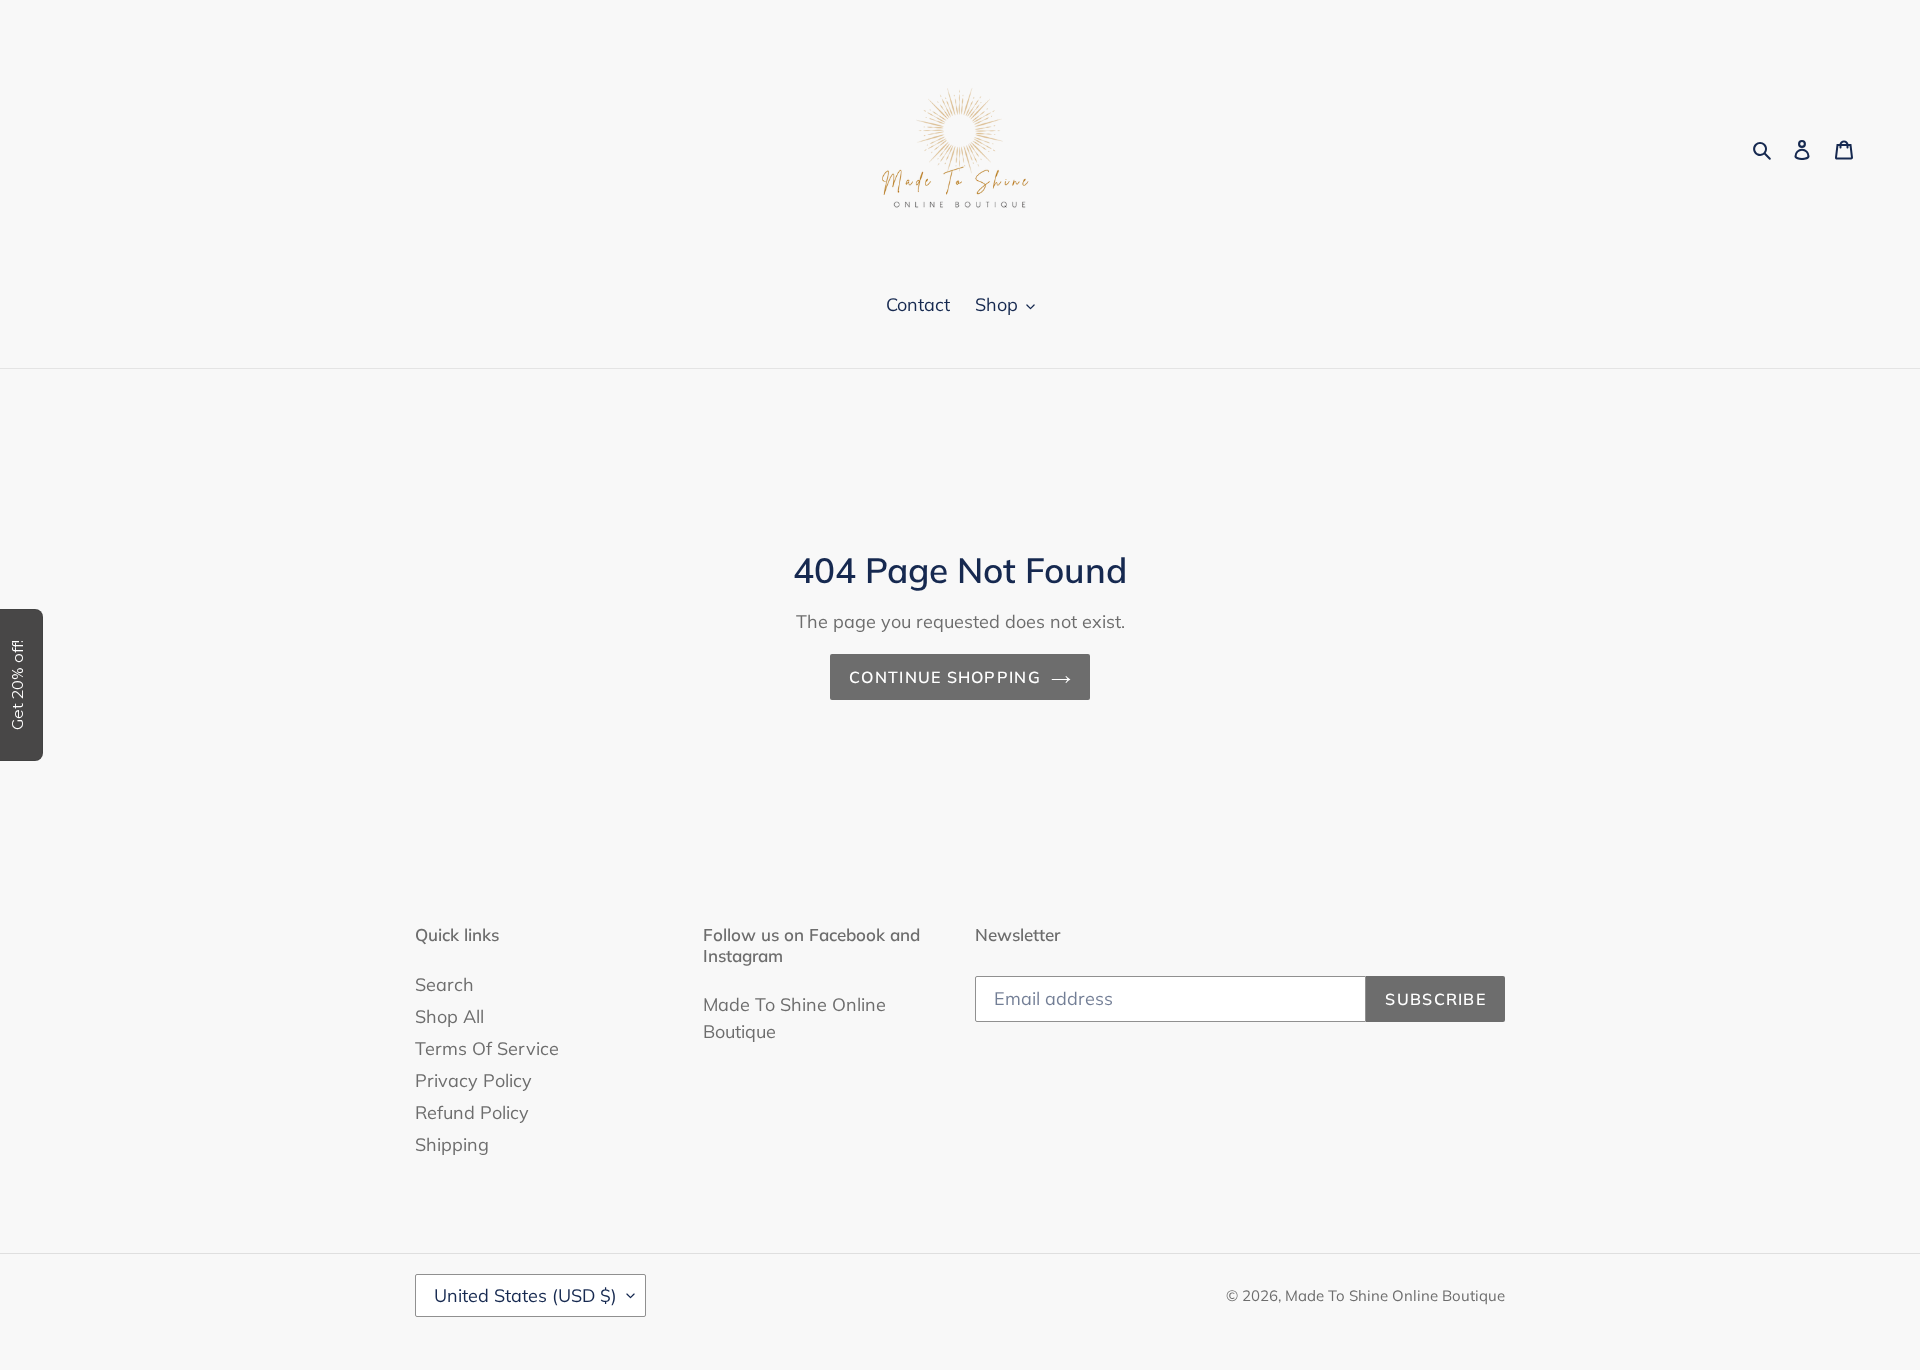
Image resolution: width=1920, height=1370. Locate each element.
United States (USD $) (525, 1295)
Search (444, 984)
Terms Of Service (487, 1048)
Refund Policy (472, 1112)
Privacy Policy (473, 1080)
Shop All (449, 1016)
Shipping (452, 1144)
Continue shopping (945, 677)
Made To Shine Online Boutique (1395, 1295)
